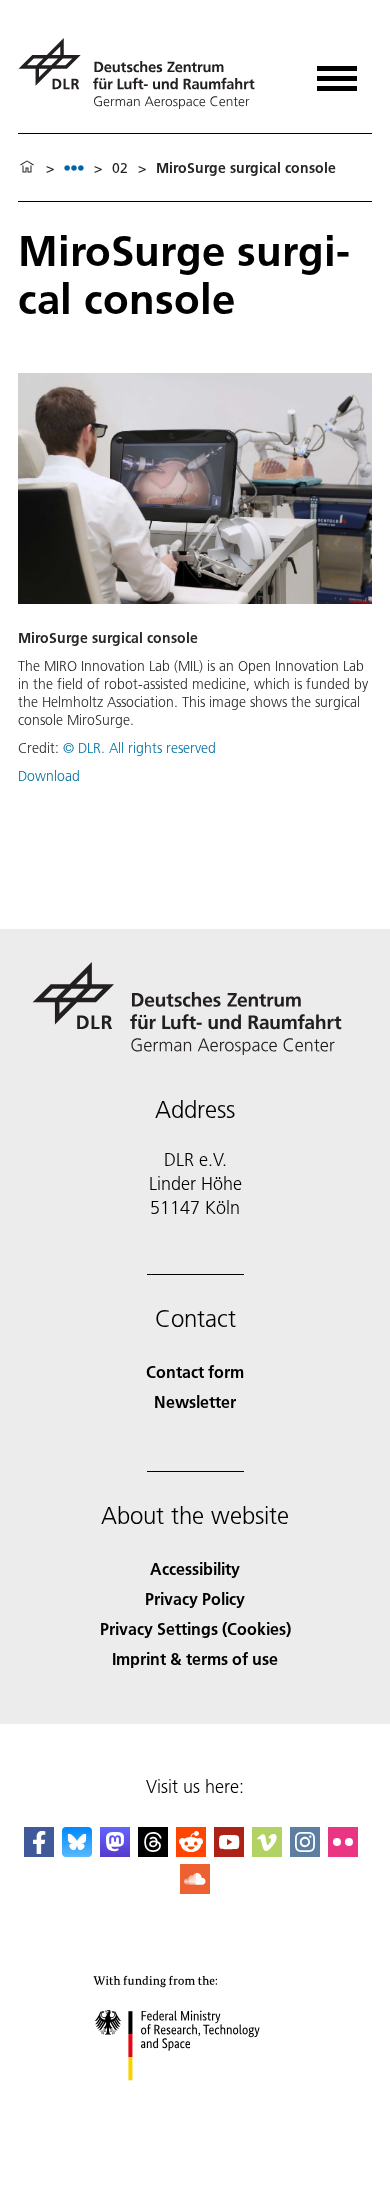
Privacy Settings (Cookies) (195, 1628)
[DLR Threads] (153, 1850)
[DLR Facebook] (39, 1850)
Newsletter (195, 1401)
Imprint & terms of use (195, 1658)
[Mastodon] (115, 1850)
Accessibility (195, 1568)
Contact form (195, 1371)
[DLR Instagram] (305, 1850)
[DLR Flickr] (343, 1850)
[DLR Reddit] (191, 1850)
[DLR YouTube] (229, 1850)
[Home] (27, 168)
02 (120, 168)
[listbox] (74, 167)
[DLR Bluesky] (77, 1850)
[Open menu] (337, 71)
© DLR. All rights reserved (139, 748)
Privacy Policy (195, 1598)
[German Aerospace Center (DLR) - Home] (144, 73)
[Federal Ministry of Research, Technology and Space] (195, 2100)
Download (49, 776)
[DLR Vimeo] (267, 1850)
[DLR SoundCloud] (195, 1887)
